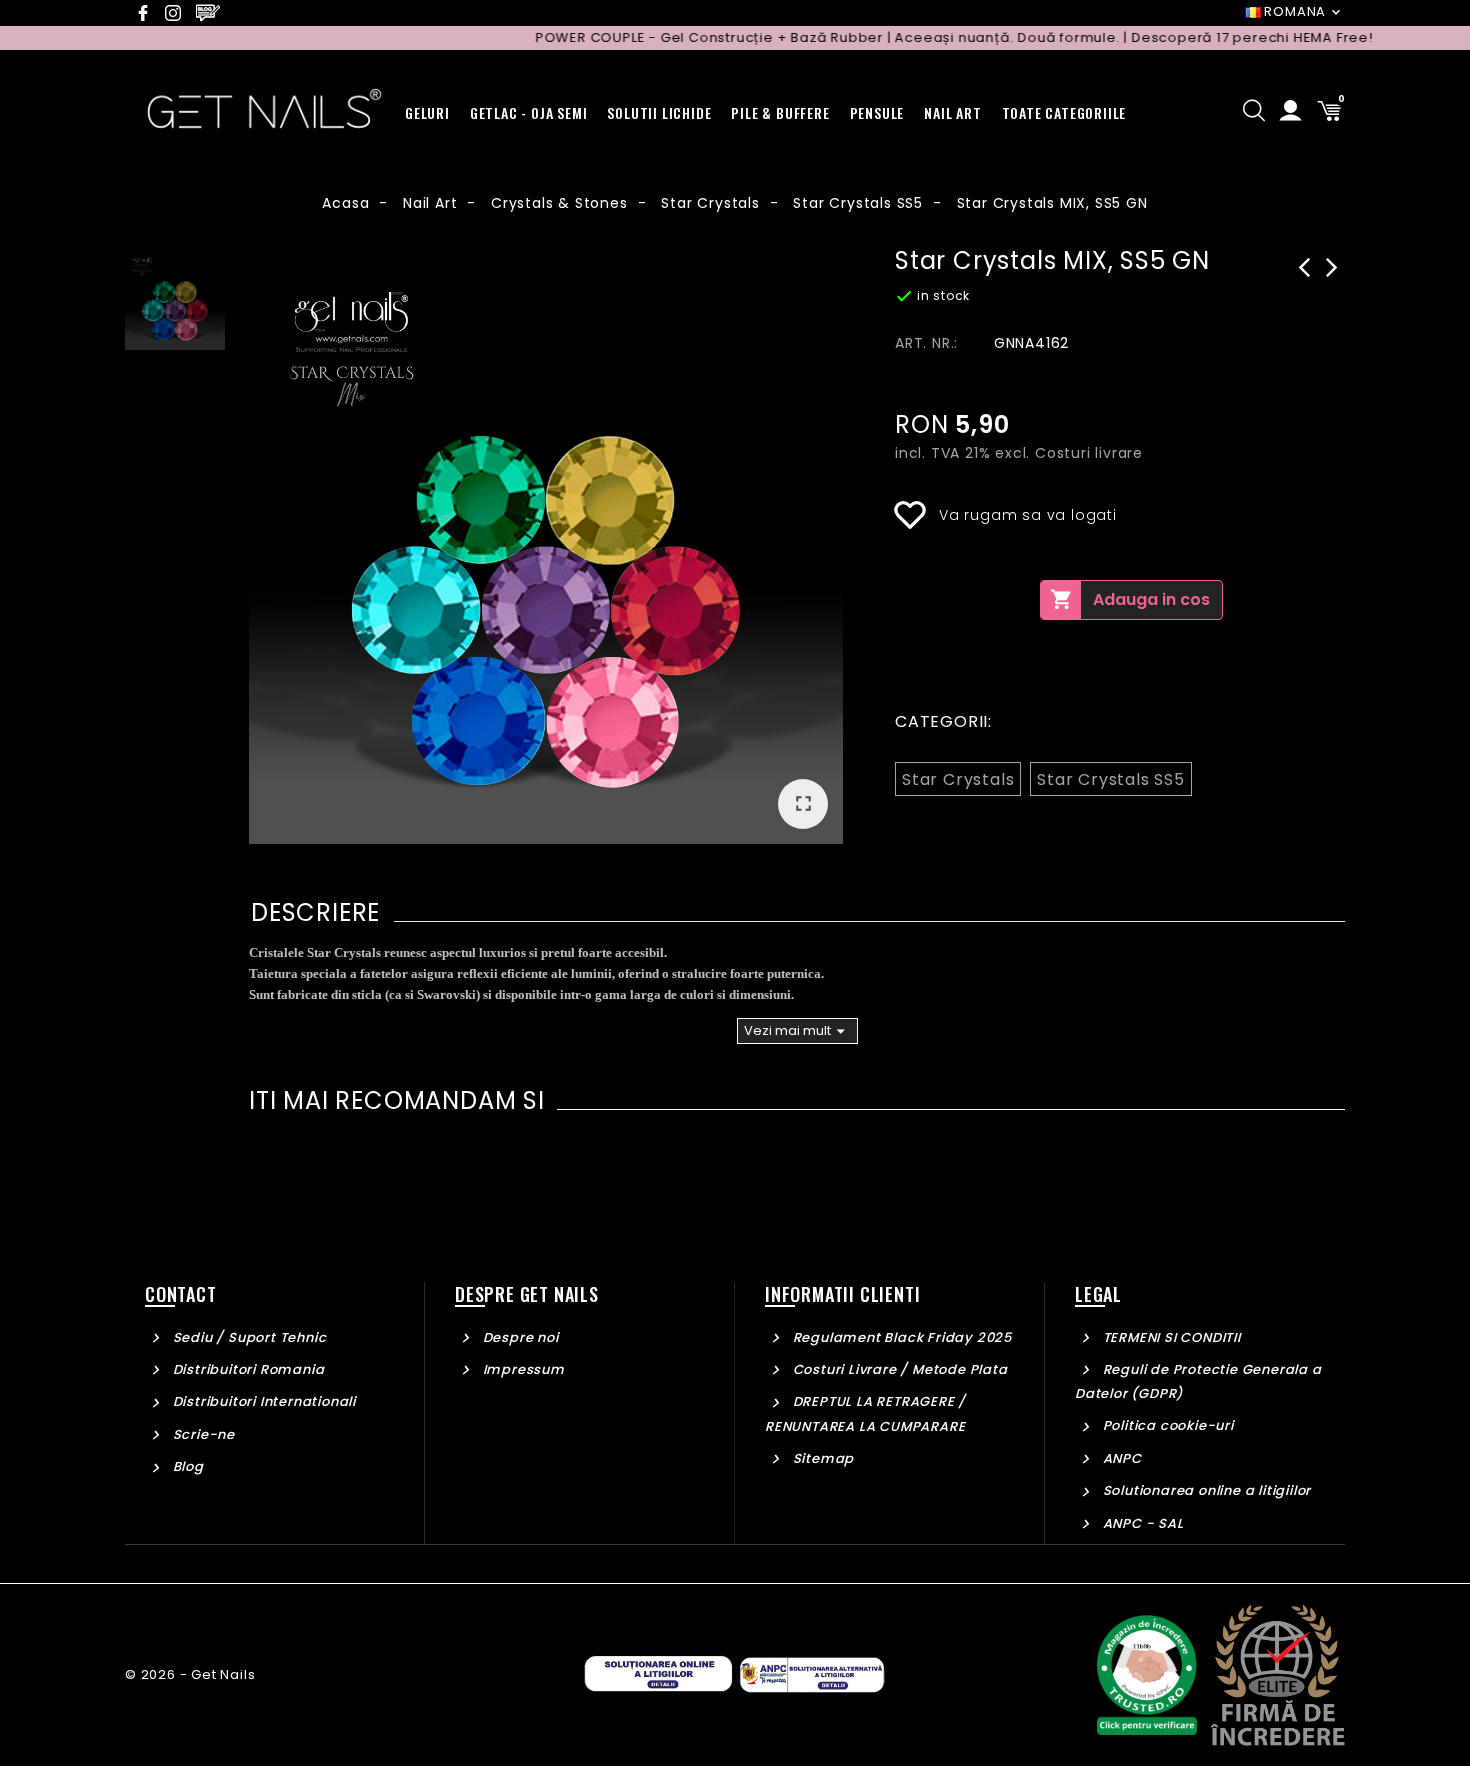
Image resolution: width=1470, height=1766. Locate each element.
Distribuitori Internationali (262, 1401)
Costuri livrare (1089, 453)
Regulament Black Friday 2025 (900, 1337)
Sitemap (821, 1458)
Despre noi (519, 1337)
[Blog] (211, 13)
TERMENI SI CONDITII (1170, 1337)
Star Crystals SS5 (1111, 779)
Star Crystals (958, 779)
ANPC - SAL (1141, 1523)
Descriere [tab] (315, 912)
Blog (186, 1466)
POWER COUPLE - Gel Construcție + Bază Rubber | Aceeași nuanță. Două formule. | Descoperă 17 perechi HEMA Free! (921, 37)
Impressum (522, 1369)
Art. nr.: (926, 343)
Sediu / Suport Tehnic (247, 1337)
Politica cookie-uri (1166, 1425)
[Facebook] (148, 13)
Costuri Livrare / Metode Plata (898, 1369)
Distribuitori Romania (246, 1369)
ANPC (1120, 1458)
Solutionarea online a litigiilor (1205, 1490)
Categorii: (943, 721)
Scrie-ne (202, 1434)
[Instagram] (178, 13)
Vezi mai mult (797, 1031)
